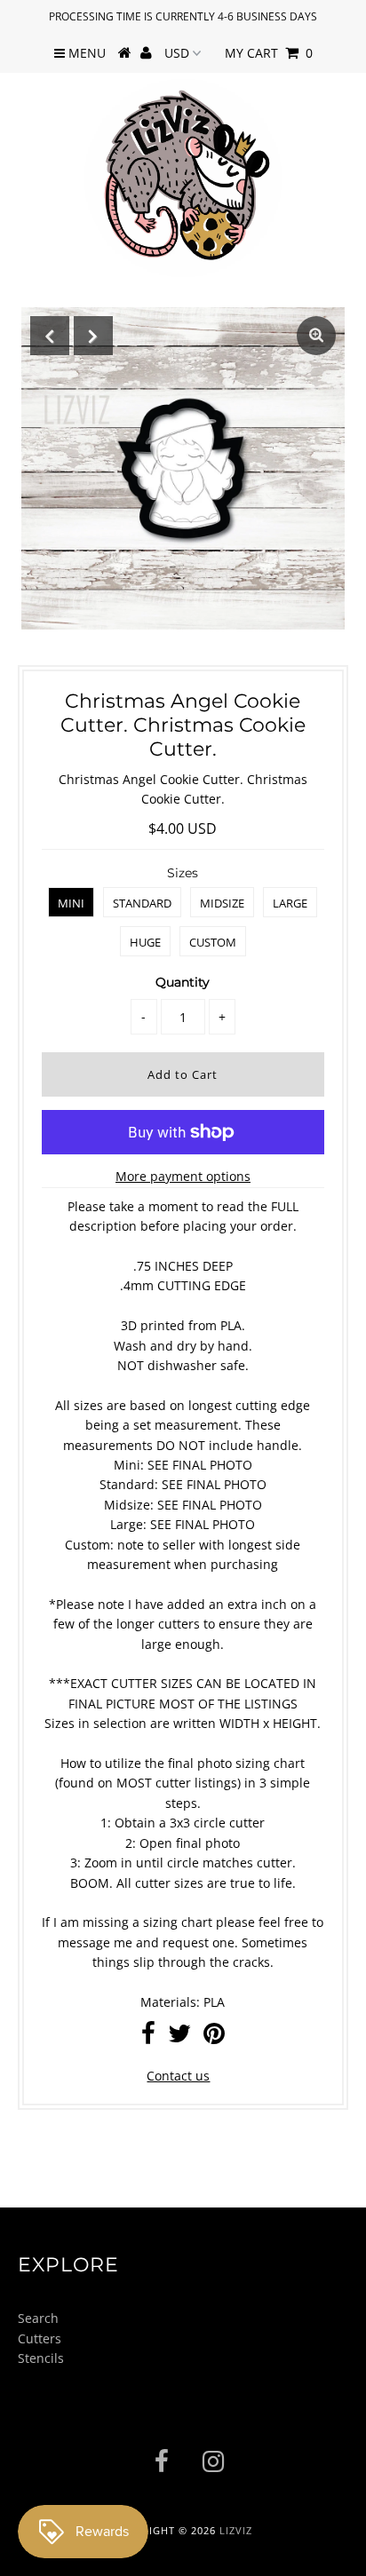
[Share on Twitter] (179, 2037)
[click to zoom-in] (316, 336)
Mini (71, 903)
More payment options (183, 1176)
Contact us (178, 2076)
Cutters (40, 2338)
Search (38, 2318)
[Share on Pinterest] (214, 2037)
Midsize (222, 903)
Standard (142, 903)
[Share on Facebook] (148, 2037)
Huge (145, 942)
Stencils (41, 2358)
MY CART (269, 53)
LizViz (236, 2530)
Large (290, 903)
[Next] (93, 336)
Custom (213, 942)
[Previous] (50, 336)
